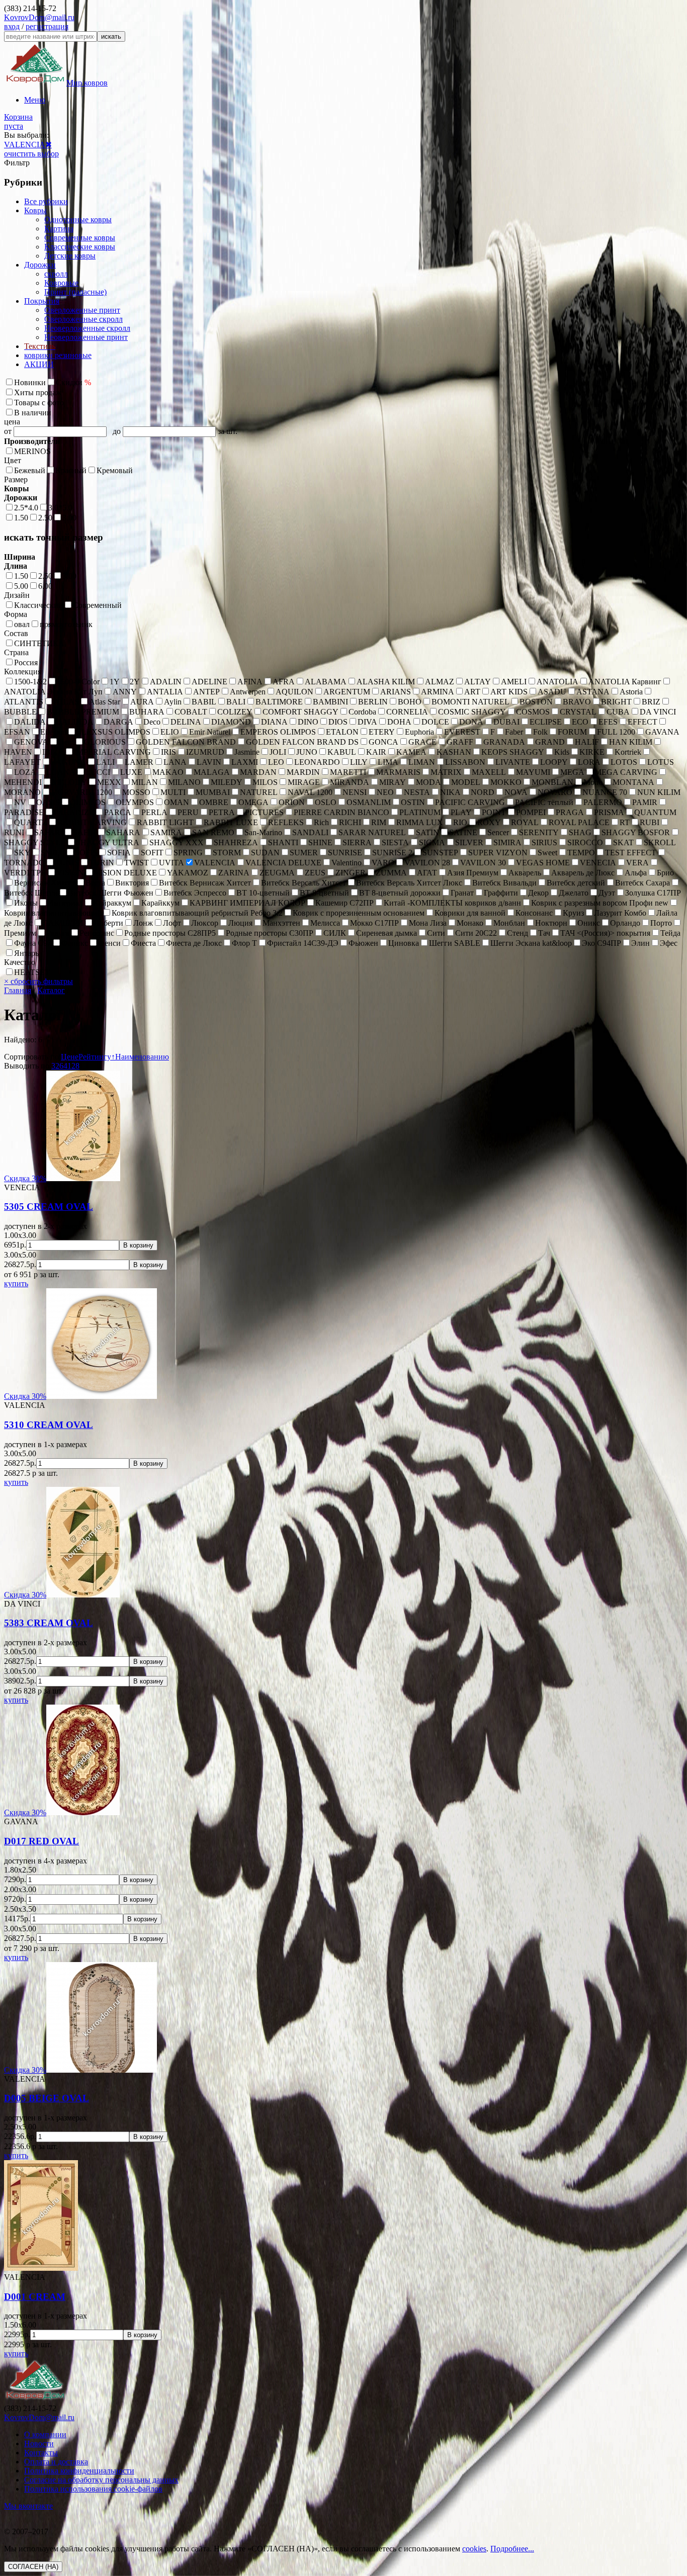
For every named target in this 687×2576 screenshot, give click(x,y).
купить (16, 1283)
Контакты (41, 2453)
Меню (35, 100)
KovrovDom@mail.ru (39, 17)
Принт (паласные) (75, 292)
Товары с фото (39, 403)
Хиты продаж (38, 392)
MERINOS (32, 451)
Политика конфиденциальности (79, 2471)
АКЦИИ (39, 364)
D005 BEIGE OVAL (47, 2098)
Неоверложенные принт (86, 337)
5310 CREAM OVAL (49, 1425)
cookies (474, 2549)
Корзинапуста (18, 121)
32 (55, 1066)
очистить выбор (31, 154)
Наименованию (142, 1057)
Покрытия (42, 301)
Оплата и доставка (56, 2462)
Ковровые (61, 283)
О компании (45, 2434)
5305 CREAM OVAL (49, 1207)
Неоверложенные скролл (87, 328)
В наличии (33, 413)
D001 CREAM (35, 2297)
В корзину (138, 1245)
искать (111, 36)
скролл (56, 274)
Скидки (73, 382)
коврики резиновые (58, 355)
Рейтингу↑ (97, 1057)
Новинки (30, 382)
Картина (59, 229)
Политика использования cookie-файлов (93, 2489)
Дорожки (40, 265)
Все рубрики (46, 201)
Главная (18, 990)
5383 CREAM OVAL (49, 1623)
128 (73, 1066)
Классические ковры (80, 247)
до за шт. (175, 431)
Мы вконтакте (28, 2506)
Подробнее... (512, 2549)
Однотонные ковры (78, 219)
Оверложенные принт (82, 310)
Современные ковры (80, 238)
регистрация (47, 26)
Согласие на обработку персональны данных (101, 2480)
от (9, 431)
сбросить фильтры (38, 981)
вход (12, 26)
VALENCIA (25, 145)
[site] (35, 2399)
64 (63, 1066)
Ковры (35, 210)
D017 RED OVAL (41, 1841)
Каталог (51, 990)
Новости (39, 2444)
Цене (70, 1057)
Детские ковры (70, 256)
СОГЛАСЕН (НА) (33, 2567)
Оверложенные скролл (83, 319)
